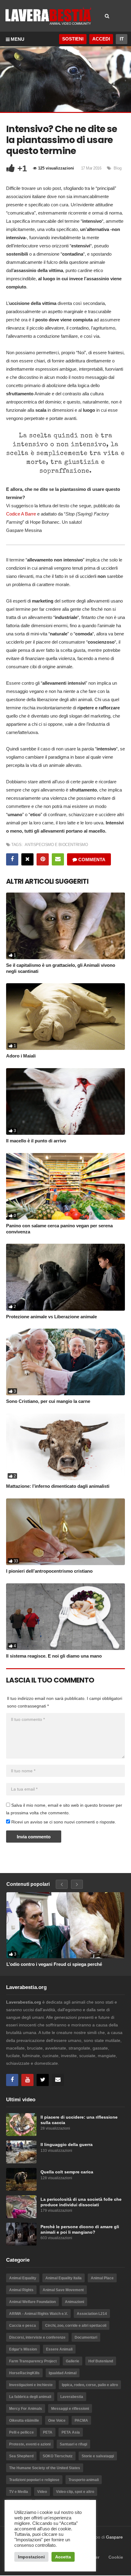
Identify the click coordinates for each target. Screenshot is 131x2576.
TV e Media (19, 2492)
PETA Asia (71, 2432)
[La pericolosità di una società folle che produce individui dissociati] (21, 2207)
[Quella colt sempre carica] (21, 2179)
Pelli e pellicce (21, 2432)
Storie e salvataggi (98, 2456)
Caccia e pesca (23, 2326)
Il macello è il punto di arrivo (36, 1141)
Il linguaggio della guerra (67, 2145)
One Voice (57, 2420)
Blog (118, 168)
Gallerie (73, 2361)
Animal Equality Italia (64, 2278)
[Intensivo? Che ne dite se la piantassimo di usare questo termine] (65, 926)
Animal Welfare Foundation (32, 2302)
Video (42, 2492)
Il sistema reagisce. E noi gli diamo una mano (54, 1656)
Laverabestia (72, 2397)
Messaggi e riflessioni (70, 2409)
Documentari (86, 2337)
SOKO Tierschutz (58, 2456)
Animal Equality (23, 2278)
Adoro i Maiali (21, 1056)
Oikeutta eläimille (24, 2420)
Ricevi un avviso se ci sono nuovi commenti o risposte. (63, 1822)
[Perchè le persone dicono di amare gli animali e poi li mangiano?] (21, 2234)
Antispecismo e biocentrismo (56, 845)
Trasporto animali (84, 2480)
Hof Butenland (101, 2361)
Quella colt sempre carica (67, 2172)
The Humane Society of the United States (45, 2468)
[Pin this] (43, 859)
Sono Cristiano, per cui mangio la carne (48, 1401)
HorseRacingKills (24, 2373)
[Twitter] (43, 2080)
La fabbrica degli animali (30, 2397)
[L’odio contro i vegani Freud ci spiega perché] (65, 1925)
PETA (48, 2432)
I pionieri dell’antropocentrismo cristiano (49, 1571)
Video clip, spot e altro (75, 2492)
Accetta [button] (63, 2557)
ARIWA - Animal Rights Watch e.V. (38, 2314)
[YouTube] (27, 2080)
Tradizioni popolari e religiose (34, 2480)
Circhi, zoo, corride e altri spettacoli (76, 2326)
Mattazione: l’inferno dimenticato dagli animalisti (58, 1486)
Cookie (116, 2557)
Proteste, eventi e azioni (30, 2444)
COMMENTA (91, 860)
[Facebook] (12, 2080)
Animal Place (102, 2278)
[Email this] (58, 859)
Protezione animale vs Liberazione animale (51, 1317)
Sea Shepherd (21, 2456)
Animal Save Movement (63, 2290)
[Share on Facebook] (12, 859)
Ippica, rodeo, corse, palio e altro (90, 2385)
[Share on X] (27, 859)
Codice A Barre (21, 514)
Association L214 (92, 2314)
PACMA (81, 2420)
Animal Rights (21, 2290)
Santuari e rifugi (73, 2444)
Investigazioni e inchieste (31, 2385)
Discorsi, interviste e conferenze (37, 2337)
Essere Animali (59, 2349)
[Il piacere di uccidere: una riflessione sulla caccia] (21, 2125)
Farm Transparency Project (33, 2361)
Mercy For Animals (26, 2409)
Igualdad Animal (63, 2373)
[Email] (58, 2080)
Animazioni (74, 2302)
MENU (18, 39)
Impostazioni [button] (31, 2557)
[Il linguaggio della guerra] (21, 2152)
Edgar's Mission (23, 2349)
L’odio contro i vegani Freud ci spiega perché (54, 1964)
